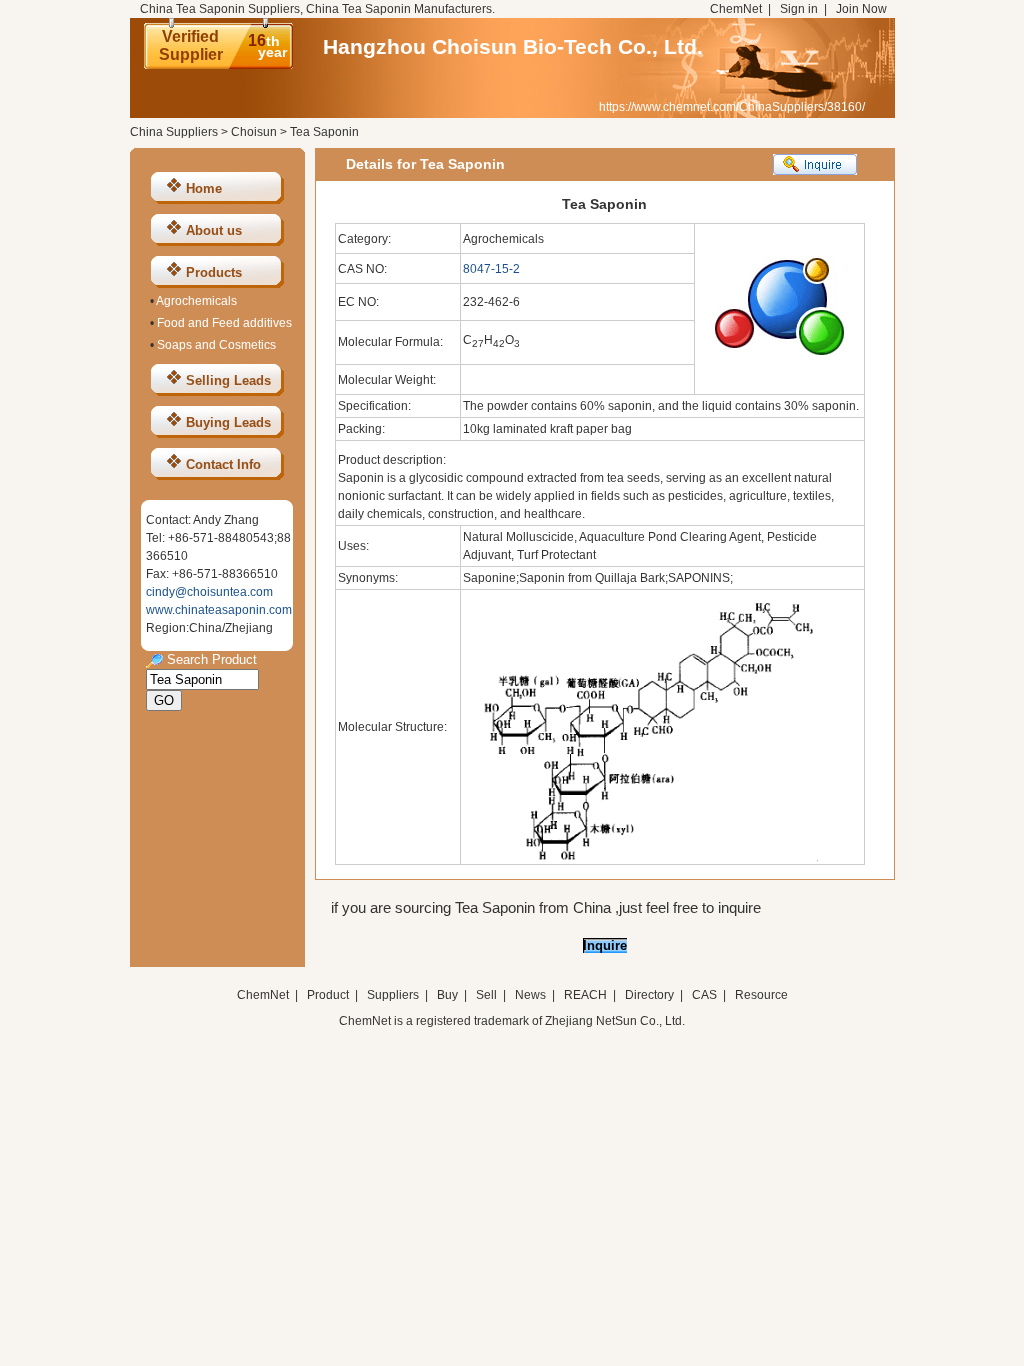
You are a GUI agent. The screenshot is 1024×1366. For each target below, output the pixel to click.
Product (329, 995)
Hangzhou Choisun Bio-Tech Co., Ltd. (513, 46)
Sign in (799, 9)
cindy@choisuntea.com (209, 592)
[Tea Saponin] (640, 858)
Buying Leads (228, 422)
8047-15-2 (491, 269)
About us (214, 230)
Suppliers (393, 995)
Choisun (254, 132)
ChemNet (736, 9)
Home (204, 188)
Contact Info (223, 464)
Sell (486, 995)
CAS (704, 995)
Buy (447, 995)
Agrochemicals (196, 301)
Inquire (605, 945)
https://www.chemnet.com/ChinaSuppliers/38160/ (732, 107)
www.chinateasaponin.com (219, 610)
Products (214, 272)
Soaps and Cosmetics (216, 345)
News (530, 995)
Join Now (861, 9)
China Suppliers (174, 132)
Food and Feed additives (224, 323)
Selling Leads (228, 380)
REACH (585, 995)
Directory (649, 995)
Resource (761, 995)
